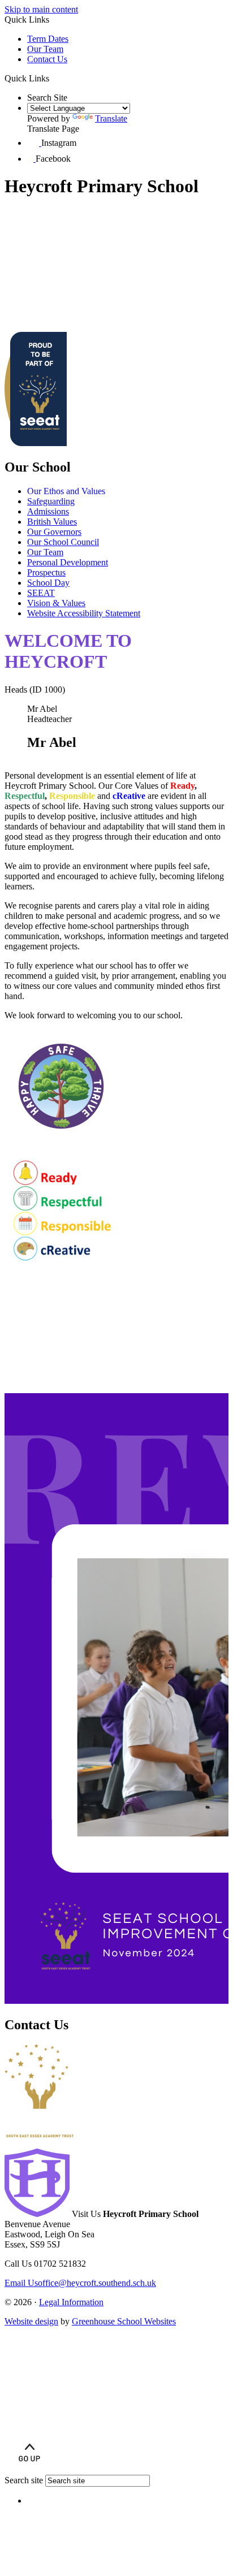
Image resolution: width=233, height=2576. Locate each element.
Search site (24, 2480)
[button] (53, 78)
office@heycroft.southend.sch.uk (80, 2283)
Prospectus (46, 572)
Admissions (48, 511)
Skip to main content (41, 9)
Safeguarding (51, 501)
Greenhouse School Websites (124, 2321)
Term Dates (48, 39)
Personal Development (68, 562)
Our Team (45, 49)
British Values (52, 522)
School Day (48, 583)
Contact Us (47, 59)
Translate (111, 118)
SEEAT (41, 593)
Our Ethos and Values (66, 491)
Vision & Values (56, 603)
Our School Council (63, 542)
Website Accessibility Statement (84, 613)
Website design (31, 2321)
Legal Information (71, 2302)
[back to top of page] (29, 2469)
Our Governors (54, 532)
